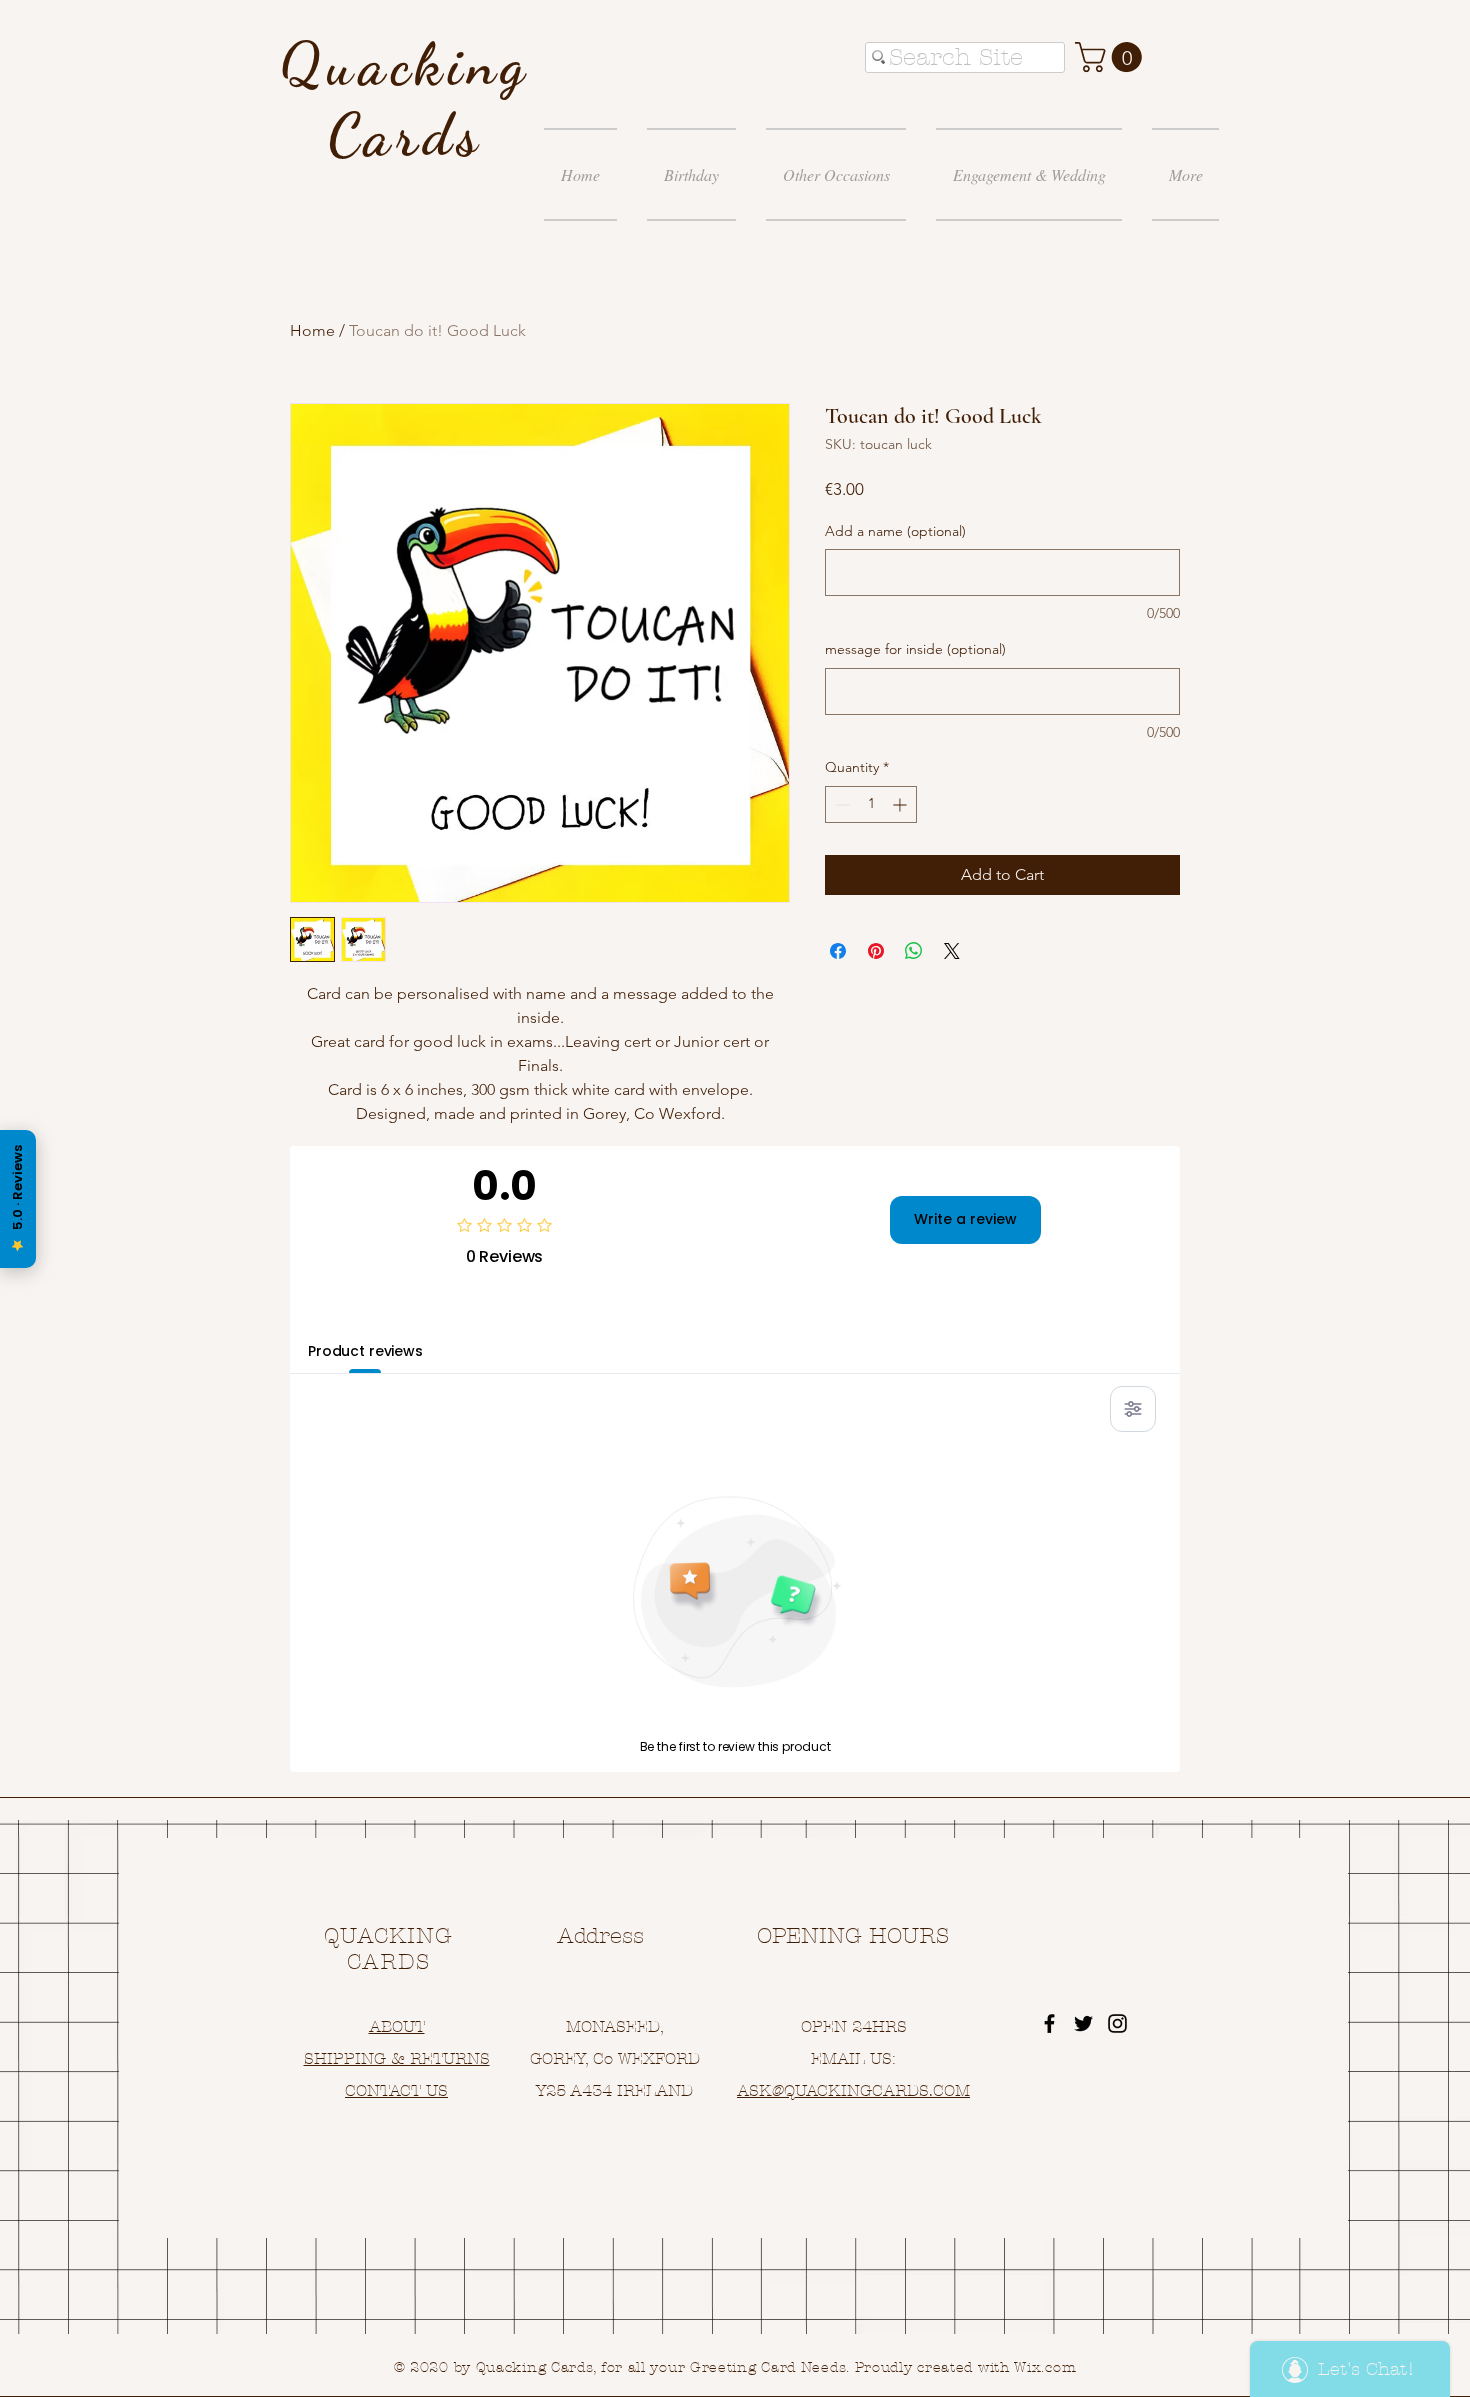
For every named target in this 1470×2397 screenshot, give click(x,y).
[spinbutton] (871, 804)
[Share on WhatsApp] (914, 951)
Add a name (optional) (895, 531)
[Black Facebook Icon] (1049, 2023)
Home (312, 330)
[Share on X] (952, 951)
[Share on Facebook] (838, 951)
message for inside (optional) (915, 649)
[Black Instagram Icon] (1117, 2023)
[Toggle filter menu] (1133, 1409)
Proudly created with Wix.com (966, 2367)
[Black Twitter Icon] (1083, 2023)
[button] (1112, 57)
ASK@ (760, 2090)
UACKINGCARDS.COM (882, 2090)
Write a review (965, 1219)
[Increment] (901, 804)
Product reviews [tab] (365, 1351)
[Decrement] (840, 804)
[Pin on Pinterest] (876, 951)
